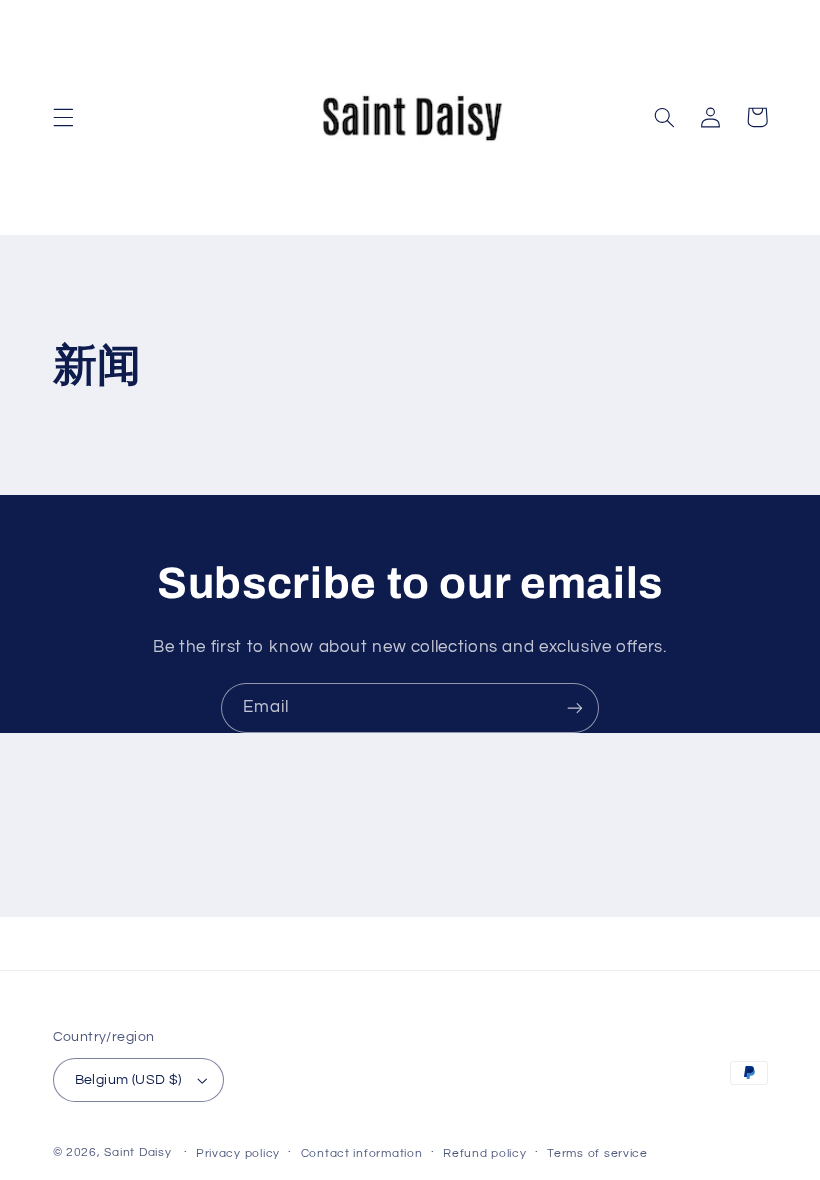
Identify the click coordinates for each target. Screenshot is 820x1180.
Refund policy (485, 1153)
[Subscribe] (575, 707)
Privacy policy (238, 1153)
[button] (63, 117)
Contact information (362, 1153)
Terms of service (597, 1153)
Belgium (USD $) (128, 1080)
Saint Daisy (137, 1152)
